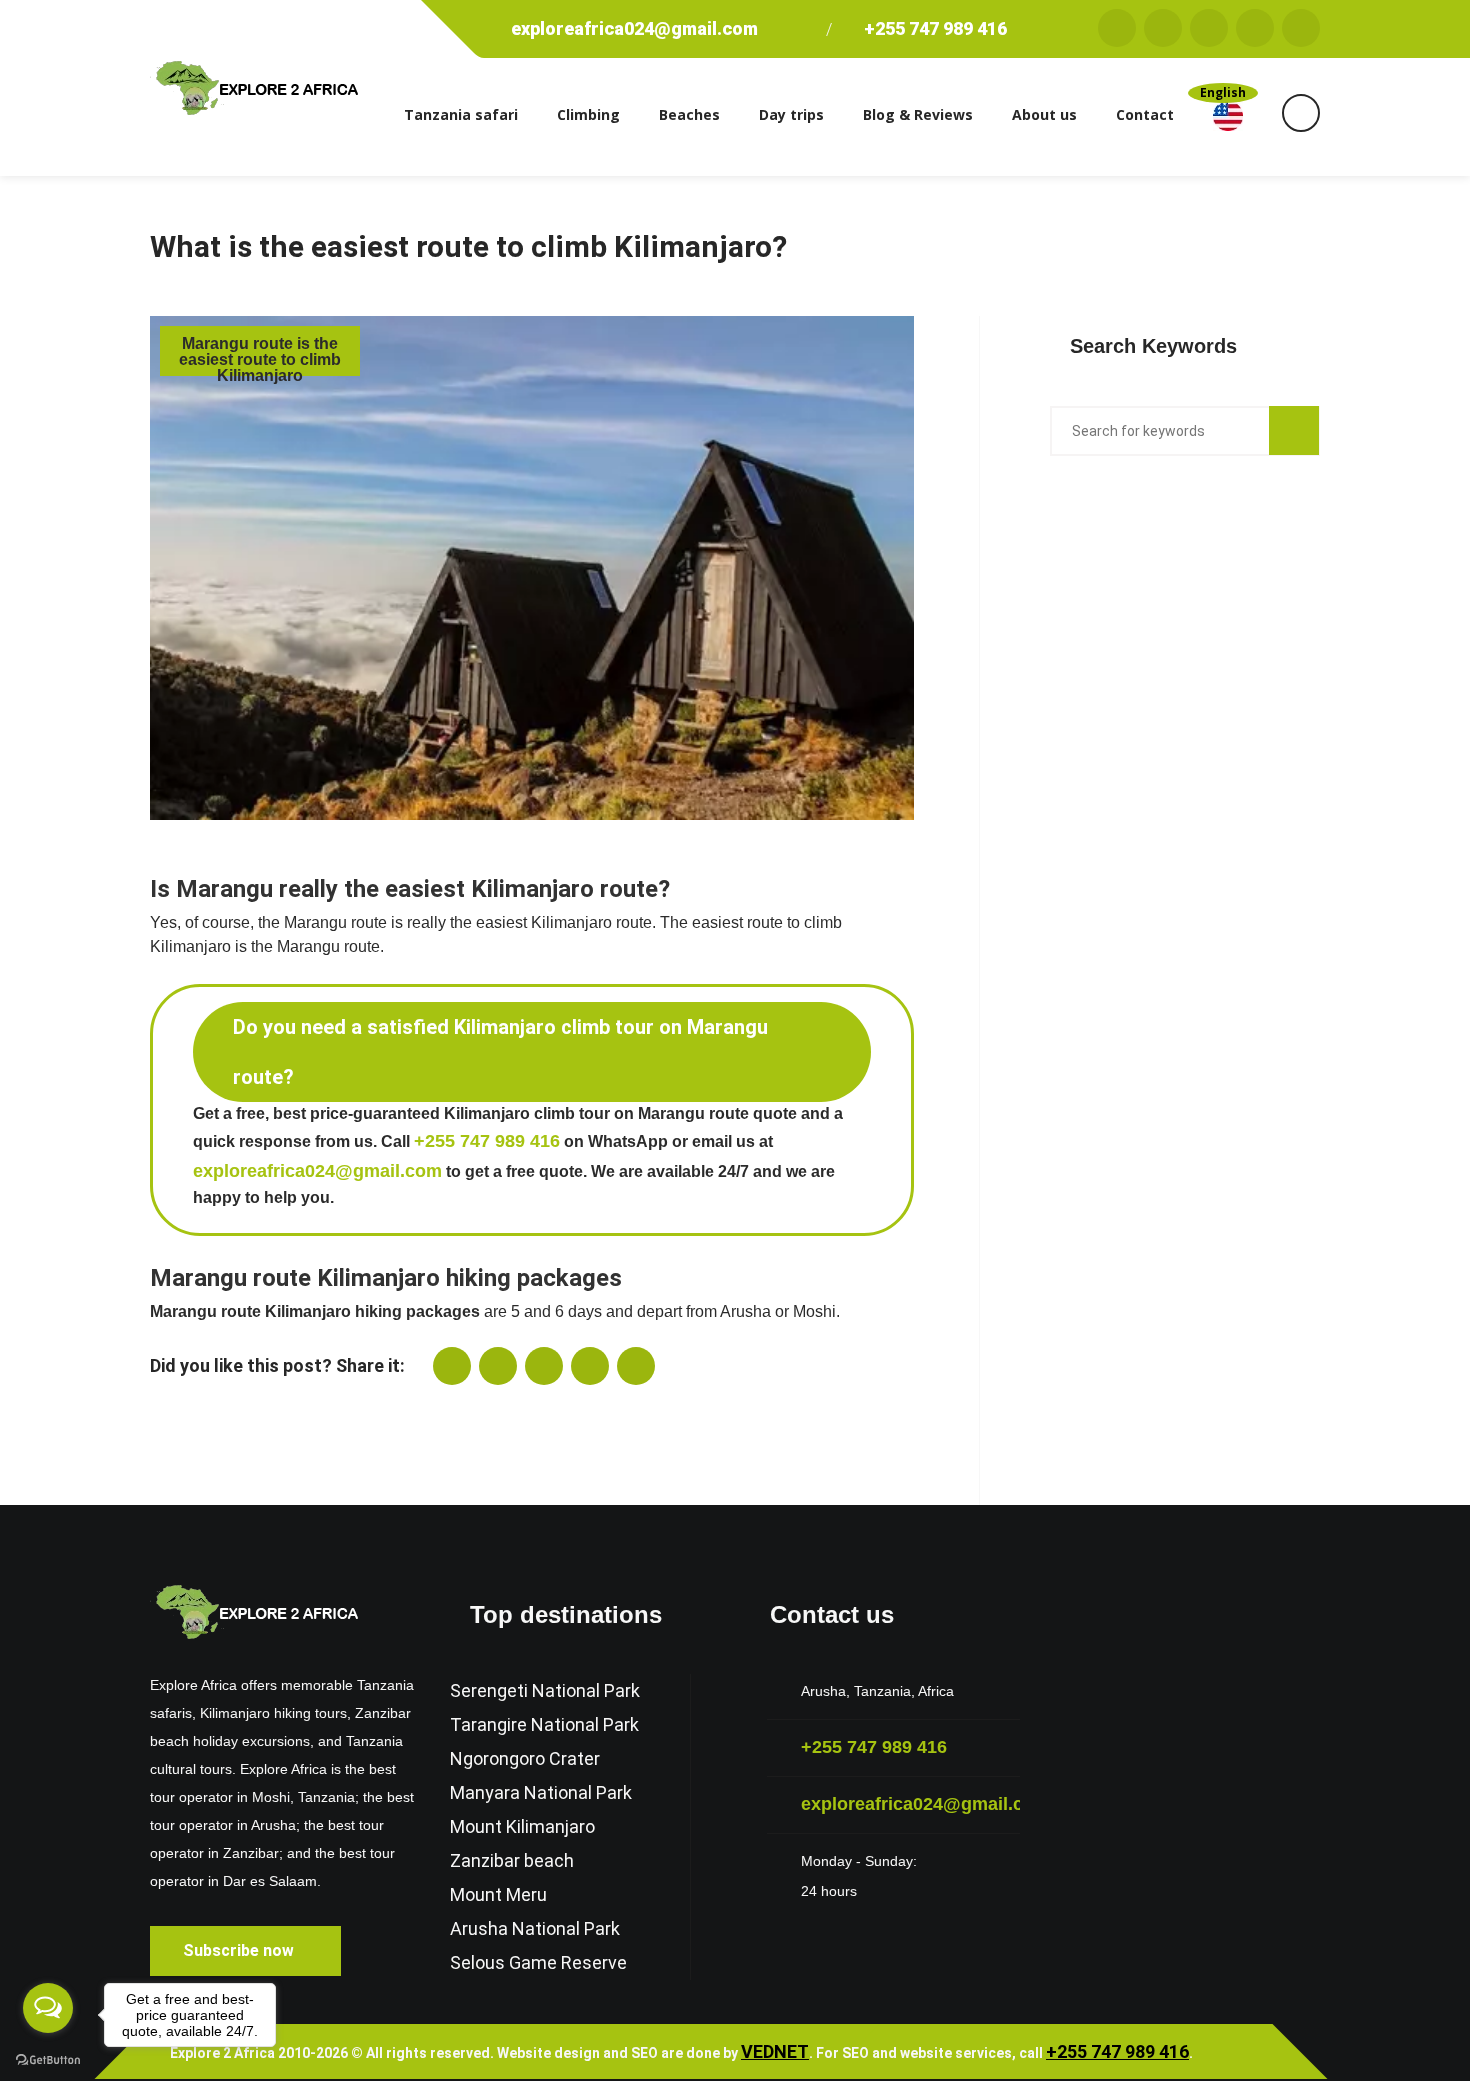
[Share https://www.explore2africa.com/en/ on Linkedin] (590, 1366)
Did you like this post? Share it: (277, 1365)
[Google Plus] (1209, 28)
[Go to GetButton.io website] (48, 2060)
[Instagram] (1255, 28)
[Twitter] (1163, 28)
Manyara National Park (541, 1792)
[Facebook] (1117, 28)
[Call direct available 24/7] (810, 28)
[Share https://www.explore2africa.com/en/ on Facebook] (498, 1366)
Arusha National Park (535, 1928)
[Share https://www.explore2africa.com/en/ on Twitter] (544, 1366)
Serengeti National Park (545, 1690)
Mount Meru (498, 1894)
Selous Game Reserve (538, 1962)
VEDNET (775, 2051)
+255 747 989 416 (933, 28)
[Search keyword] (1294, 430)
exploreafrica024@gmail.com (634, 28)
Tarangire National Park (544, 1724)
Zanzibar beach (512, 1860)
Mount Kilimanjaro (522, 1826)
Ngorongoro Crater (525, 1758)
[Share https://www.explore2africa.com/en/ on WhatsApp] (452, 1366)
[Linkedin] (1301, 28)
